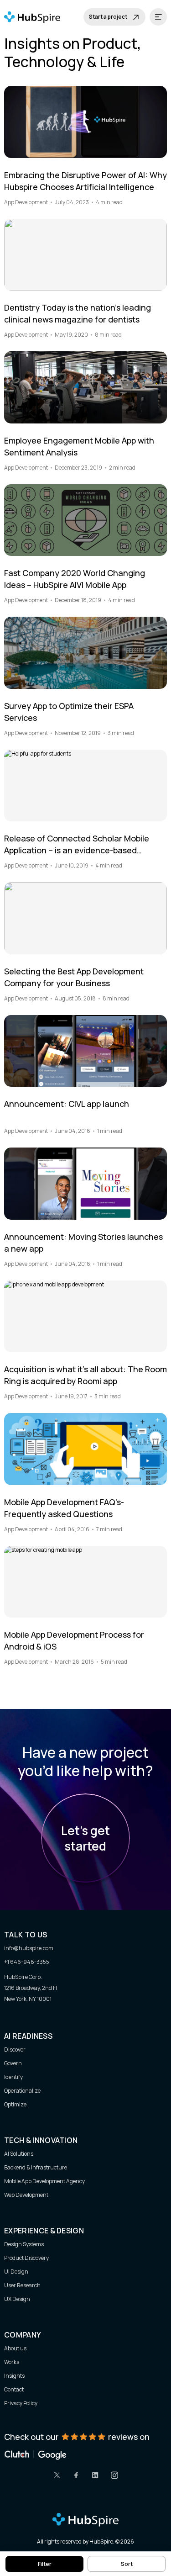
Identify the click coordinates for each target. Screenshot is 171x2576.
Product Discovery (26, 2258)
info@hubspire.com (29, 1948)
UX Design (17, 2299)
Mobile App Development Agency (44, 2181)
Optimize (15, 2104)
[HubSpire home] (85, 2520)
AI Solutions (19, 2154)
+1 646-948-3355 (27, 1962)
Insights (14, 2376)
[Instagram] (114, 2475)
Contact (14, 2389)
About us (15, 2348)
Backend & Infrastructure (36, 2167)
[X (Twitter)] (57, 2475)
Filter (45, 2564)
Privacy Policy (21, 2403)
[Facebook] (76, 2475)
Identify (13, 2077)
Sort (127, 2564)
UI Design (16, 2272)
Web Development (26, 2195)
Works (12, 2362)
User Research (22, 2285)
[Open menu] (158, 17)
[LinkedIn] (95, 2475)
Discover (15, 2050)
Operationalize (22, 2091)
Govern (13, 2063)
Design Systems (24, 2244)
